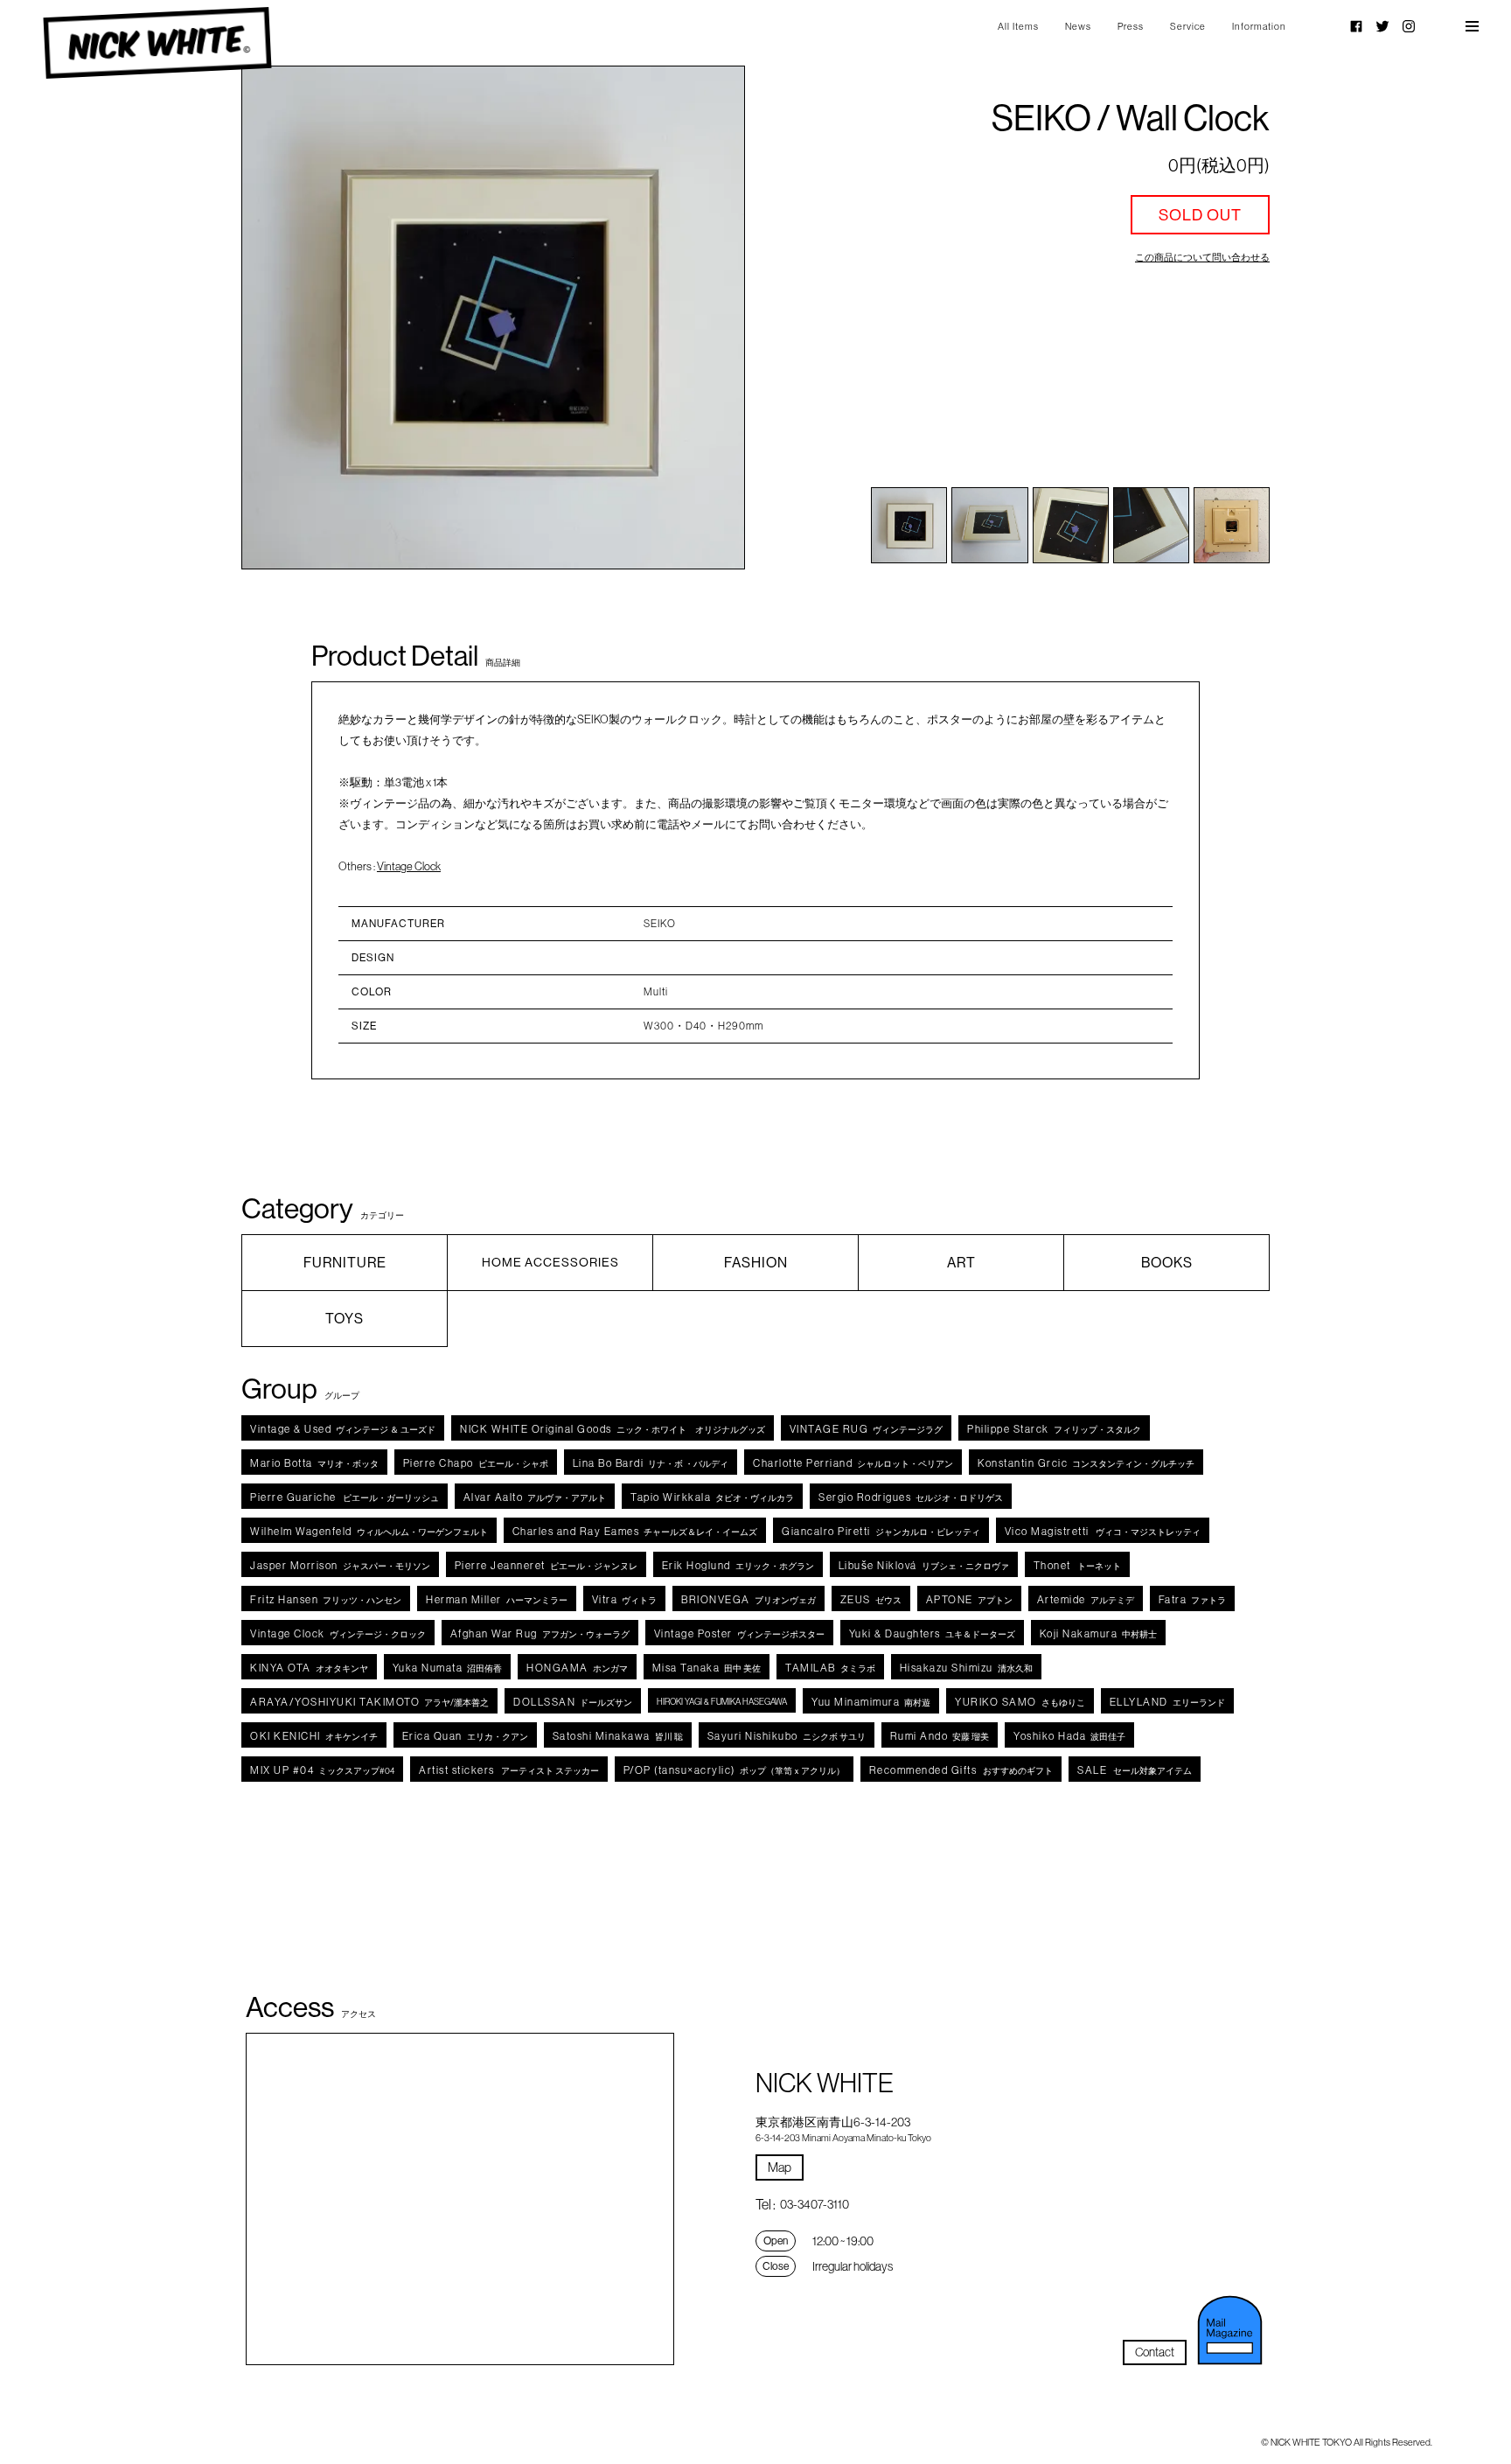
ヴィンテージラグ (867, 1429)
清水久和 (966, 1668)
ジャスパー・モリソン (340, 1565)
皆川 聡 (618, 1736)
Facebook (1356, 26)
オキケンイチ (314, 1736)
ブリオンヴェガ (749, 1599)
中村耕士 (1099, 1633)
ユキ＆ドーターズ (932, 1633)
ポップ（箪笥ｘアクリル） (734, 1770)
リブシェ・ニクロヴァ (924, 1565)
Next (694, 318)
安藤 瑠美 (940, 1736)
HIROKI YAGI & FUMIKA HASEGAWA (722, 1702)
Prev (292, 318)
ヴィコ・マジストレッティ (1103, 1531)
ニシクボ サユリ (787, 1736)
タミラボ (830, 1668)
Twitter (1382, 26)
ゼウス (871, 1599)
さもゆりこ (1020, 1702)
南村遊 (871, 1702)
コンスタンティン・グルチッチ (1086, 1463)
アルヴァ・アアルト (535, 1497)
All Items (1018, 26)
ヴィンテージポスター (739, 1633)
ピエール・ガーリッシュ (345, 1497)
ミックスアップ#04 (322, 1770)
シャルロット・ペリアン (853, 1463)
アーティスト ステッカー (509, 1770)
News (1078, 26)
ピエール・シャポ (476, 1463)
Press (1131, 26)
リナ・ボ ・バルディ (651, 1463)
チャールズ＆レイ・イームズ (635, 1531)
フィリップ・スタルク (1054, 1429)
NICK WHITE (157, 43)
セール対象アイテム (1135, 1770)
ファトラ (1193, 1599)
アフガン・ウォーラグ (540, 1633)
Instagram (1409, 26)
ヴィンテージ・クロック (338, 1633)
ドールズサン (573, 1702)
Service (1188, 26)
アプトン (969, 1599)
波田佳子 (1069, 1736)
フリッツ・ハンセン (326, 1599)
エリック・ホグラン (738, 1565)
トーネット (1077, 1565)
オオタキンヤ (309, 1668)
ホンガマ (577, 1668)
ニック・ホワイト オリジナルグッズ (613, 1429)
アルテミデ (1086, 1599)
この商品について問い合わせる (1202, 257)
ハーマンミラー (497, 1599)
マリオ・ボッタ (314, 1463)
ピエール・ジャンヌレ (546, 1565)
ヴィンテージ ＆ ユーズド (343, 1429)
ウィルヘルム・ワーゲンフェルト (369, 1531)
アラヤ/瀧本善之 (369, 1702)
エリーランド (1167, 1702)
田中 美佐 (707, 1668)
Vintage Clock (409, 866)
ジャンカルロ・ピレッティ (881, 1531)
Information (1259, 26)
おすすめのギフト (961, 1770)
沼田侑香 (448, 1668)
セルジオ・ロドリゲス (911, 1497)
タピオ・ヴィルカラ (712, 1497)
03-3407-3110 (815, 2204)
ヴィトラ (625, 1599)
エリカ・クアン (465, 1736)
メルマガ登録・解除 (1230, 2330)
